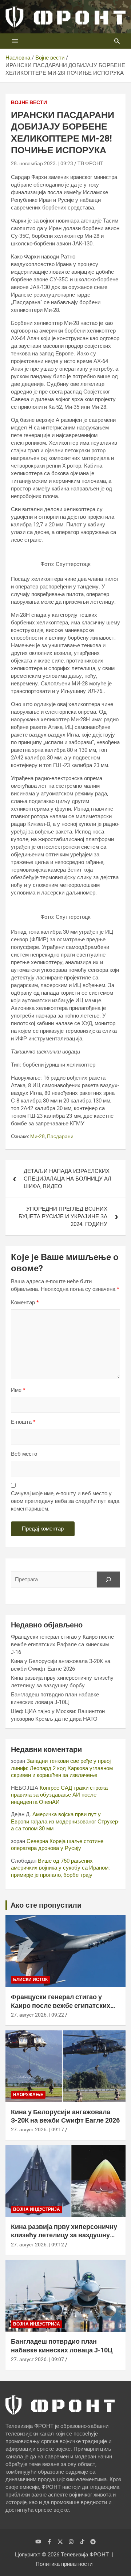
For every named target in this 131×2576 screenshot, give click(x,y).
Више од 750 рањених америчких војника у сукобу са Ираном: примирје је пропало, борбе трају (60, 1868)
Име (18, 1390)
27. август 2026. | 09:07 (37, 2359)
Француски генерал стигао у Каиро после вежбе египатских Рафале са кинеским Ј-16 (62, 1644)
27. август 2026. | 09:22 (37, 2015)
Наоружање (28, 2095)
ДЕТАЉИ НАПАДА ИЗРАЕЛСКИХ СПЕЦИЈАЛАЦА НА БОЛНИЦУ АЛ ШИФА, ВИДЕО (68, 1179)
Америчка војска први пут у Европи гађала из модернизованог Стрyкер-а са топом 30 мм (65, 1821)
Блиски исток (30, 1980)
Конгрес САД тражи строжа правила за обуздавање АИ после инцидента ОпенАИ (59, 1795)
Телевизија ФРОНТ (85, 2555)
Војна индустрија (37, 2209)
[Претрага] (108, 1580)
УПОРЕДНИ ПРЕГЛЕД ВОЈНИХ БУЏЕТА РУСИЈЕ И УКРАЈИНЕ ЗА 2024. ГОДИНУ (63, 1216)
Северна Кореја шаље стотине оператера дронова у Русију (57, 1845)
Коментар (25, 1303)
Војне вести (29, 102)
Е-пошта (23, 1422)
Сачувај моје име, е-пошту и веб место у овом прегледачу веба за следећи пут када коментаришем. (65, 1501)
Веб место (24, 1454)
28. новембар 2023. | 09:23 (42, 163)
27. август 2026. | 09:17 (37, 2129)
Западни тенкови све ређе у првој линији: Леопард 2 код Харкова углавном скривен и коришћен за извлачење (62, 1768)
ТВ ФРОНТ (90, 163)
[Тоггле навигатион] (15, 41)
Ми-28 (37, 1136)
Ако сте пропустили (46, 1905)
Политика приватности (64, 2564)
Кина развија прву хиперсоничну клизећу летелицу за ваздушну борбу (64, 2235)
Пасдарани (60, 1136)
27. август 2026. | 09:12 (37, 2245)
